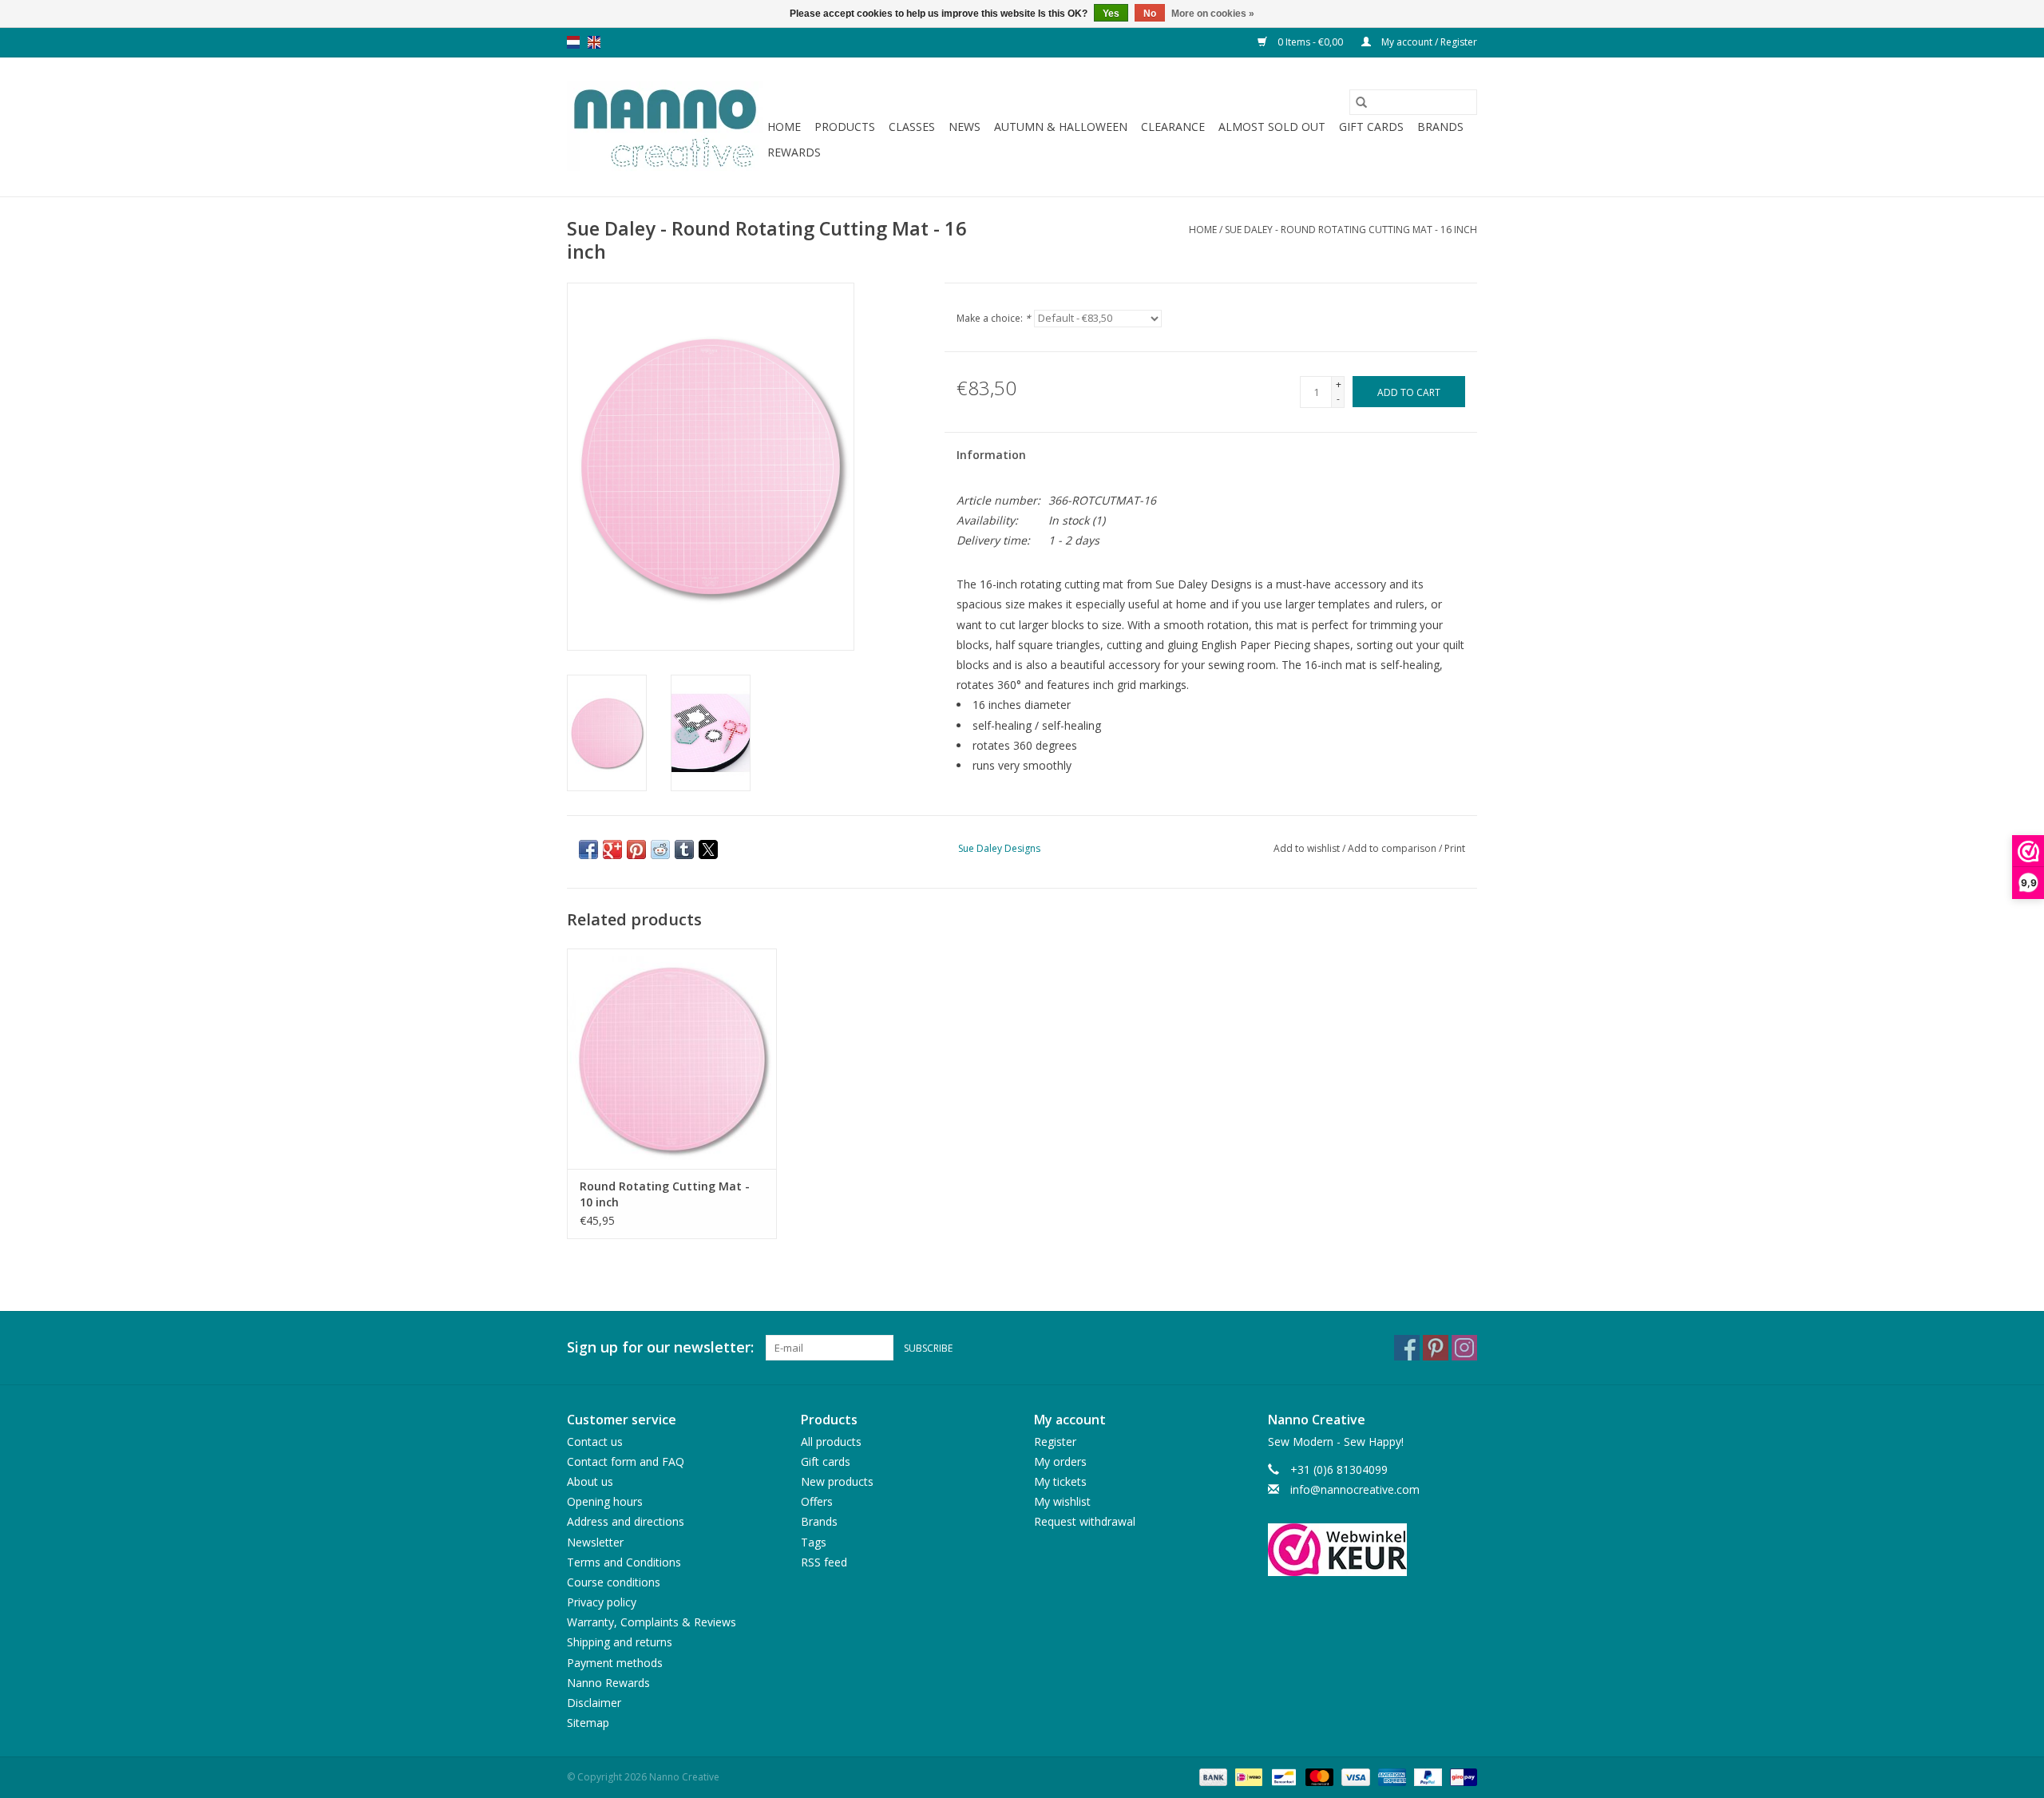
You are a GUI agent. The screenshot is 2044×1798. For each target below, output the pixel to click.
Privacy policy (602, 1602)
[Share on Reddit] (660, 849)
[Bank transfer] (1212, 1777)
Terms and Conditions (624, 1562)
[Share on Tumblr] (684, 849)
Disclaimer (594, 1703)
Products (845, 127)
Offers (817, 1501)
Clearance (1173, 127)
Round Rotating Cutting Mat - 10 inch (665, 1194)
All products (831, 1442)
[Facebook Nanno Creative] (1407, 1348)
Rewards (794, 152)
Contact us (595, 1442)
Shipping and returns (620, 1642)
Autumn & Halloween (1061, 127)
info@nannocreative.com (1355, 1489)
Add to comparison (1393, 848)
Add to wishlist (1308, 848)
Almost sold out (1272, 127)
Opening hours (605, 1501)
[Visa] (1354, 1777)
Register (1055, 1442)
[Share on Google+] (612, 849)
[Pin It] (636, 849)
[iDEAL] (1247, 1777)
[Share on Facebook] (588, 849)
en (594, 42)
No (1150, 14)
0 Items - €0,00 (1310, 42)
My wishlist (1062, 1501)
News (965, 127)
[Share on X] (708, 849)
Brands (1440, 127)
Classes (912, 127)
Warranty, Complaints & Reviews (652, 1622)
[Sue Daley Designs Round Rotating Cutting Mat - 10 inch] (672, 1058)
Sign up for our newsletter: (660, 1347)
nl (573, 42)
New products (837, 1481)
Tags (814, 1542)
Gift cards (1371, 127)
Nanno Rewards (608, 1683)
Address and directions (626, 1521)
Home (784, 127)
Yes (1111, 14)
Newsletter (595, 1542)
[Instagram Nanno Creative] (1464, 1348)
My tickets (1060, 1481)
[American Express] (1390, 1777)
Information (991, 455)
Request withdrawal (1085, 1521)
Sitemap (588, 1723)
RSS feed (824, 1562)
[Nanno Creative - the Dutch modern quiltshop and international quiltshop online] (665, 127)
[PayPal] (1426, 1777)
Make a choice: (994, 318)
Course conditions (614, 1582)
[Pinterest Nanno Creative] (1436, 1348)
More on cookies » (1213, 14)
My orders (1060, 1461)
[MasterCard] (1318, 1777)
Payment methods (615, 1663)
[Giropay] (1461, 1777)
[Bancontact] (1282, 1777)
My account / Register (1428, 42)
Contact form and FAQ (626, 1461)
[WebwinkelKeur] (1373, 1550)
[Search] (1361, 102)
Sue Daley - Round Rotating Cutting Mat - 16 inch (1351, 230)
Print (1455, 848)
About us (590, 1481)
